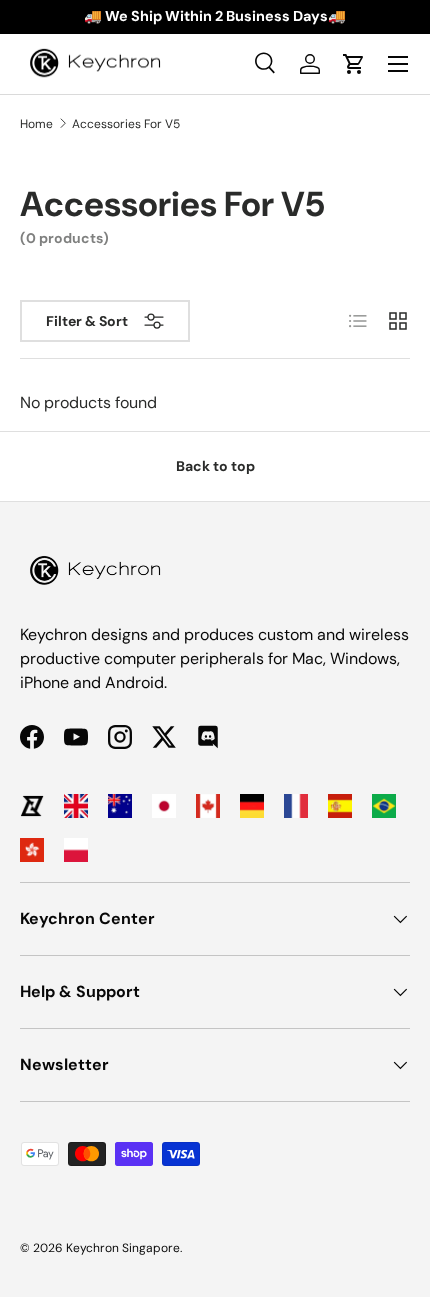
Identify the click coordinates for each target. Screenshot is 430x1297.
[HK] (32, 850)
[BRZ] (384, 806)
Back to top (215, 466)
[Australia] (120, 806)
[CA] (208, 806)
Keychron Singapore (123, 1248)
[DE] (252, 806)
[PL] (76, 850)
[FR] (296, 806)
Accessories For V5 (126, 124)
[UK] (76, 806)
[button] (354, 64)
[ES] (340, 806)
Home (36, 124)
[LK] (32, 806)
